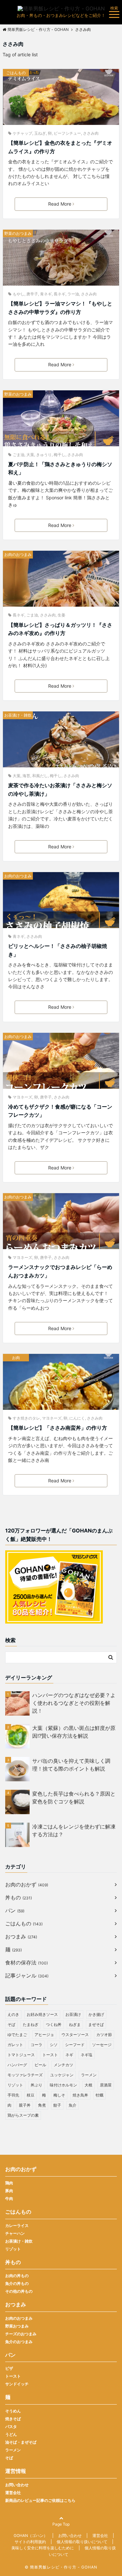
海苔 (26, 776)
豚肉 (9, 2191)
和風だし (40, 776)
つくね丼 (54, 2024)
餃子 (57, 2105)
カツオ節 (104, 2035)
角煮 (42, 2105)
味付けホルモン (63, 2085)
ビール (40, 2065)
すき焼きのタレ (26, 1418)
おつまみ (21, 1936)
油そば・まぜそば (21, 2442)
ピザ (9, 2368)
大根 (88, 2085)
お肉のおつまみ (18, 554)
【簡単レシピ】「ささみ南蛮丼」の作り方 (58, 1428)
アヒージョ (44, 2035)
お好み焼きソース (42, 2014)
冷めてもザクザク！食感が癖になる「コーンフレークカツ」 (60, 1111)
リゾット (15, 2085)
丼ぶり (36, 2085)
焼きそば (13, 2419)
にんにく (77, 1418)
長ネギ (60, 294)
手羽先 (13, 2095)
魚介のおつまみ (19, 2342)
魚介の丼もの (17, 2283)
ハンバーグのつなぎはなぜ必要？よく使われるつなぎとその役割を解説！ (74, 1703)
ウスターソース (75, 2035)
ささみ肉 (91, 133)
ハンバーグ (17, 2065)
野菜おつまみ (17, 2326)
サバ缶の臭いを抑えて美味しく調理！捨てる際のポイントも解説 (71, 1765)
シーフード (75, 2045)
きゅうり (44, 455)
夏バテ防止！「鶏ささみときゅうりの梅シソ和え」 (60, 468)
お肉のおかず (27, 1884)
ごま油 (19, 455)
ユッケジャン (62, 2075)
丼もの (19, 1897)
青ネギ (46, 294)
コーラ (36, 2045)
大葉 (30, 455)
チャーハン (15, 2233)
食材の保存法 (27, 1962)
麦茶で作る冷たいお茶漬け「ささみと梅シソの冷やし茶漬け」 (60, 789)
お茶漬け (73, 2014)
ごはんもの (16, 73)
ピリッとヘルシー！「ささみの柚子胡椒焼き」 (58, 950)
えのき (13, 2014)
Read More (60, 204)
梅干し (60, 455)
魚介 (73, 2105)
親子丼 (25, 2105)
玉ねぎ (40, 133)
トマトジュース (21, 2055)
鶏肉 (9, 2183)
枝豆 (31, 2095)
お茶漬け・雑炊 (18, 715)
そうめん (13, 2411)
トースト (50, 2055)
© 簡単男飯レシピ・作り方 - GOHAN (61, 2567)
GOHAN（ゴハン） (31, 2536)
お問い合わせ (17, 2485)
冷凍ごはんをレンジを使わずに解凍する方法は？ (74, 1830)
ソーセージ (102, 2045)
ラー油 (73, 294)
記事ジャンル (27, 1976)
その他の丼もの (19, 2291)
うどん (11, 2434)
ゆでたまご (17, 2035)
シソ (54, 2045)
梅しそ (59, 2095)
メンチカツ (63, 2065)
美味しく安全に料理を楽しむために (43, 2548)
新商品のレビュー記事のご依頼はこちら (40, 2500)
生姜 (61, 615)
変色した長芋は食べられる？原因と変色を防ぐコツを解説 (74, 1798)
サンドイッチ (17, 2384)
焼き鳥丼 (80, 2095)
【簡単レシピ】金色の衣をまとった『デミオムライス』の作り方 (60, 147)
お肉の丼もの (17, 2276)
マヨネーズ (22, 1097)
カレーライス (17, 2225)
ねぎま (75, 2024)
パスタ (11, 2427)
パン (15, 1910)
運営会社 (13, 2493)
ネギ (69, 2055)
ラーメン (89, 2075)
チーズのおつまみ (21, 2334)
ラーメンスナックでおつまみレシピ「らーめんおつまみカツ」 (60, 1271)
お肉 (16, 1358)
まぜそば (96, 2024)
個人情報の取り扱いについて (82, 2542)
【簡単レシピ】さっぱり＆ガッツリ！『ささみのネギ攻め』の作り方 (60, 629)
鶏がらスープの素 (23, 2115)
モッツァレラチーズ (25, 2075)
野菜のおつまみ (18, 233)
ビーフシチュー (67, 133)
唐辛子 (32, 294)
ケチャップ (22, 133)
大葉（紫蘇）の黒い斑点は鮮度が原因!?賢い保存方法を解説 (74, 1732)
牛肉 (9, 2198)
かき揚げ (96, 2014)
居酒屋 (106, 2085)
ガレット (15, 2045)
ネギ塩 (87, 2055)
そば (11, 2024)
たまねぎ (31, 2024)
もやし (19, 294)
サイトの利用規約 (30, 2542)
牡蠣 (100, 2095)
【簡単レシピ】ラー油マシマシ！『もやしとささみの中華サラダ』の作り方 (60, 308)
